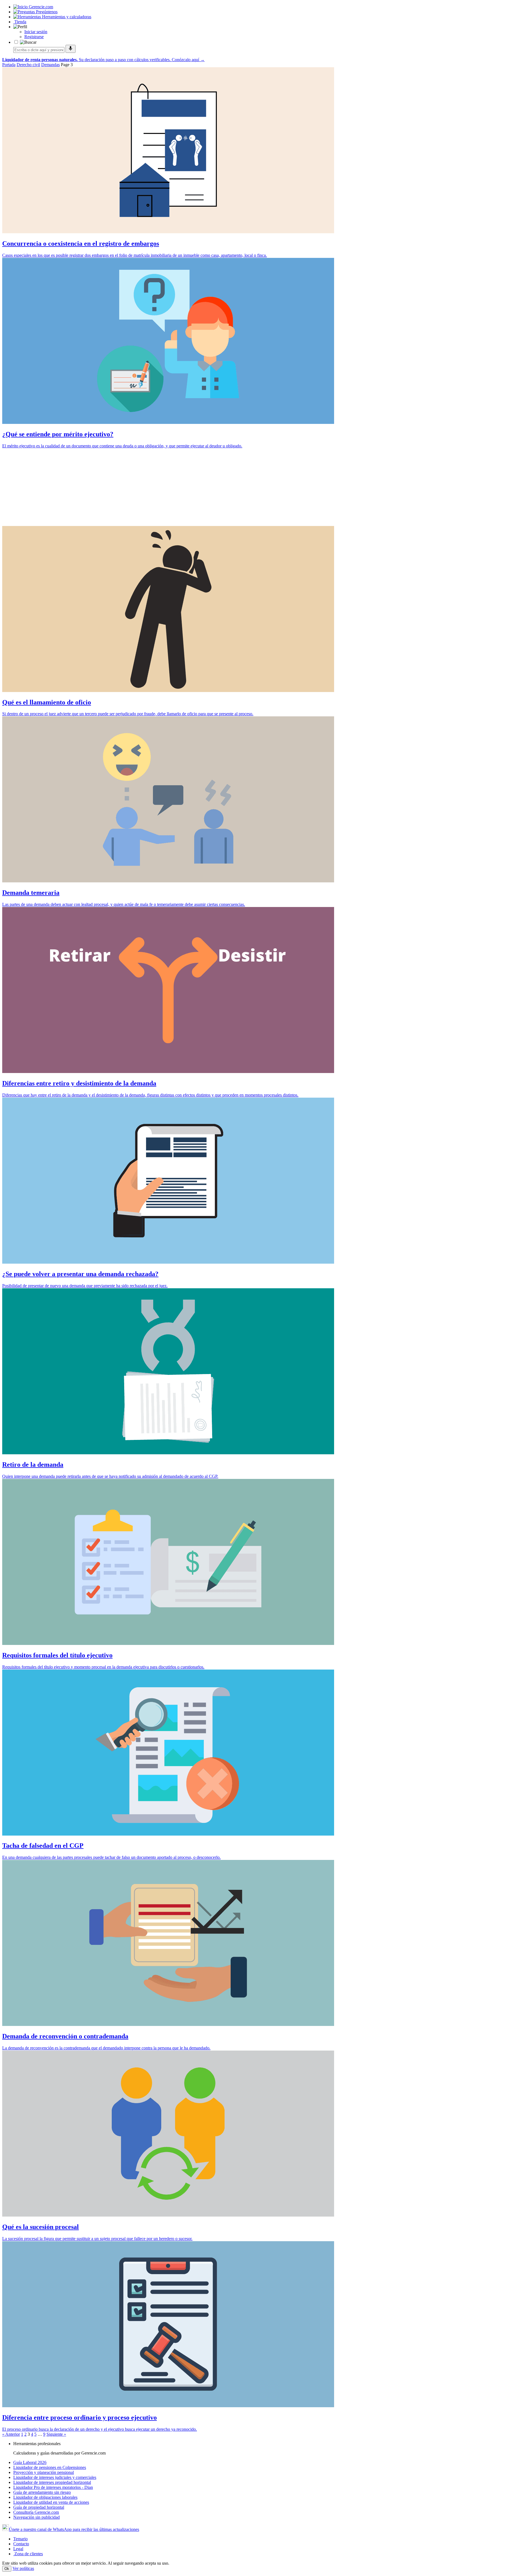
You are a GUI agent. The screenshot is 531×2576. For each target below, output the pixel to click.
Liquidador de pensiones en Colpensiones (50, 2467)
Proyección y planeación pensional (44, 2472)
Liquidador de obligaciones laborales (45, 2497)
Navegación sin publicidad (37, 2517)
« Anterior (11, 2434)
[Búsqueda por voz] (71, 49)
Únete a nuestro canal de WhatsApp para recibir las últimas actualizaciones (74, 2529)
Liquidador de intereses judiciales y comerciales (55, 2477)
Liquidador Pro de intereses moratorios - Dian (53, 2487)
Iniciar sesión (36, 32)
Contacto (21, 2544)
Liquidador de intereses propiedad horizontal (52, 2482)
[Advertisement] (168, 487)
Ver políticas (23, 2568)
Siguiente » (56, 2434)
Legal (18, 2549)
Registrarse (34, 37)
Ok (7, 2569)
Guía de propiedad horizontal (39, 2507)
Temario (20, 2539)
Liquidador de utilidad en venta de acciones (51, 2502)
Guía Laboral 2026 (30, 2462)
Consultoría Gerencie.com (36, 2512)
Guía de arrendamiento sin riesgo (42, 2492)
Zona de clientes (28, 2554)
